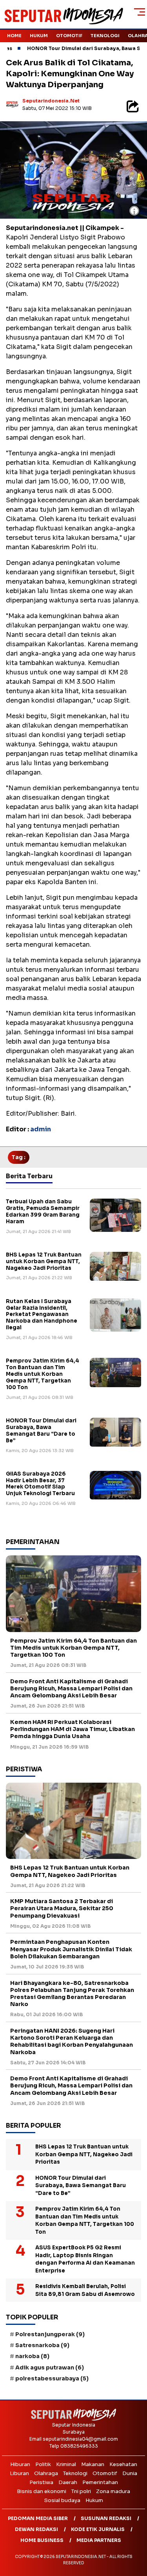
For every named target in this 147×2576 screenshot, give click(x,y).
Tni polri (81, 2491)
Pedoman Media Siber (38, 2518)
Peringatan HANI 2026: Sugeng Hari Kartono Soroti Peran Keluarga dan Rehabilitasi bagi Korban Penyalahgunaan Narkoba (72, 2041)
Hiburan (20, 2464)
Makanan (93, 2464)
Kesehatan (123, 2464)
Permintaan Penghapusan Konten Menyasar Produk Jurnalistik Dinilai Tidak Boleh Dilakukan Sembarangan (71, 1949)
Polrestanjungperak (50, 2334)
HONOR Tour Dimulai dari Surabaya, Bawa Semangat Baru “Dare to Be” (41, 1431)
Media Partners (99, 2540)
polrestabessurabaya (52, 2378)
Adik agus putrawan (50, 2367)
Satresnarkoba (42, 2345)
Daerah (68, 2482)
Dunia (130, 2473)
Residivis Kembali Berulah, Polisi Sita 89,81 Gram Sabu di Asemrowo (85, 2290)
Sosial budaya (62, 2500)
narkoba (32, 2356)
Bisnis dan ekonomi (42, 2491)
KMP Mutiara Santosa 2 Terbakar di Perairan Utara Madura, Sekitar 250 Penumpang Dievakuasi (62, 1908)
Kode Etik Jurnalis (98, 2529)
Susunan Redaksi (106, 2518)
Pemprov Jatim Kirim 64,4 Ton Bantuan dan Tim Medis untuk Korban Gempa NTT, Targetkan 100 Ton (43, 1374)
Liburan (19, 2473)
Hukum (39, 36)
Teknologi (105, 36)
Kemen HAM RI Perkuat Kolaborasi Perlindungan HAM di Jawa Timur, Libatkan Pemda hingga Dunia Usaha (73, 1729)
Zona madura (113, 2491)
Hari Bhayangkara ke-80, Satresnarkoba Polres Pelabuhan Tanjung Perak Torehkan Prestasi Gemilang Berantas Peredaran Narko (72, 1994)
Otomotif (69, 36)
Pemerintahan (100, 2482)
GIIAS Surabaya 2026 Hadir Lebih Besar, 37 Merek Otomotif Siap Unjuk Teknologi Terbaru (40, 1484)
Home (14, 36)
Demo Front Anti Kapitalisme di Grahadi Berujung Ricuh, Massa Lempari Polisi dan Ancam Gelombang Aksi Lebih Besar (71, 1688)
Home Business (42, 2540)
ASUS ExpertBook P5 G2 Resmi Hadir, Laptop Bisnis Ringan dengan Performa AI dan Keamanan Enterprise (85, 2259)
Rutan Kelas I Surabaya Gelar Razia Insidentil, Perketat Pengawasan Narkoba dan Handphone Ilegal (42, 1315)
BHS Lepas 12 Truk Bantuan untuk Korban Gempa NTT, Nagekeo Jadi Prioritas (44, 1261)
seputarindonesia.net (51, 101)
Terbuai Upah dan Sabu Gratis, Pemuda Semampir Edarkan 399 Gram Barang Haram (43, 1212)
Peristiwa (41, 2482)
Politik (43, 2464)
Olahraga (46, 2473)
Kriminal (66, 2464)
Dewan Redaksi (36, 2529)
